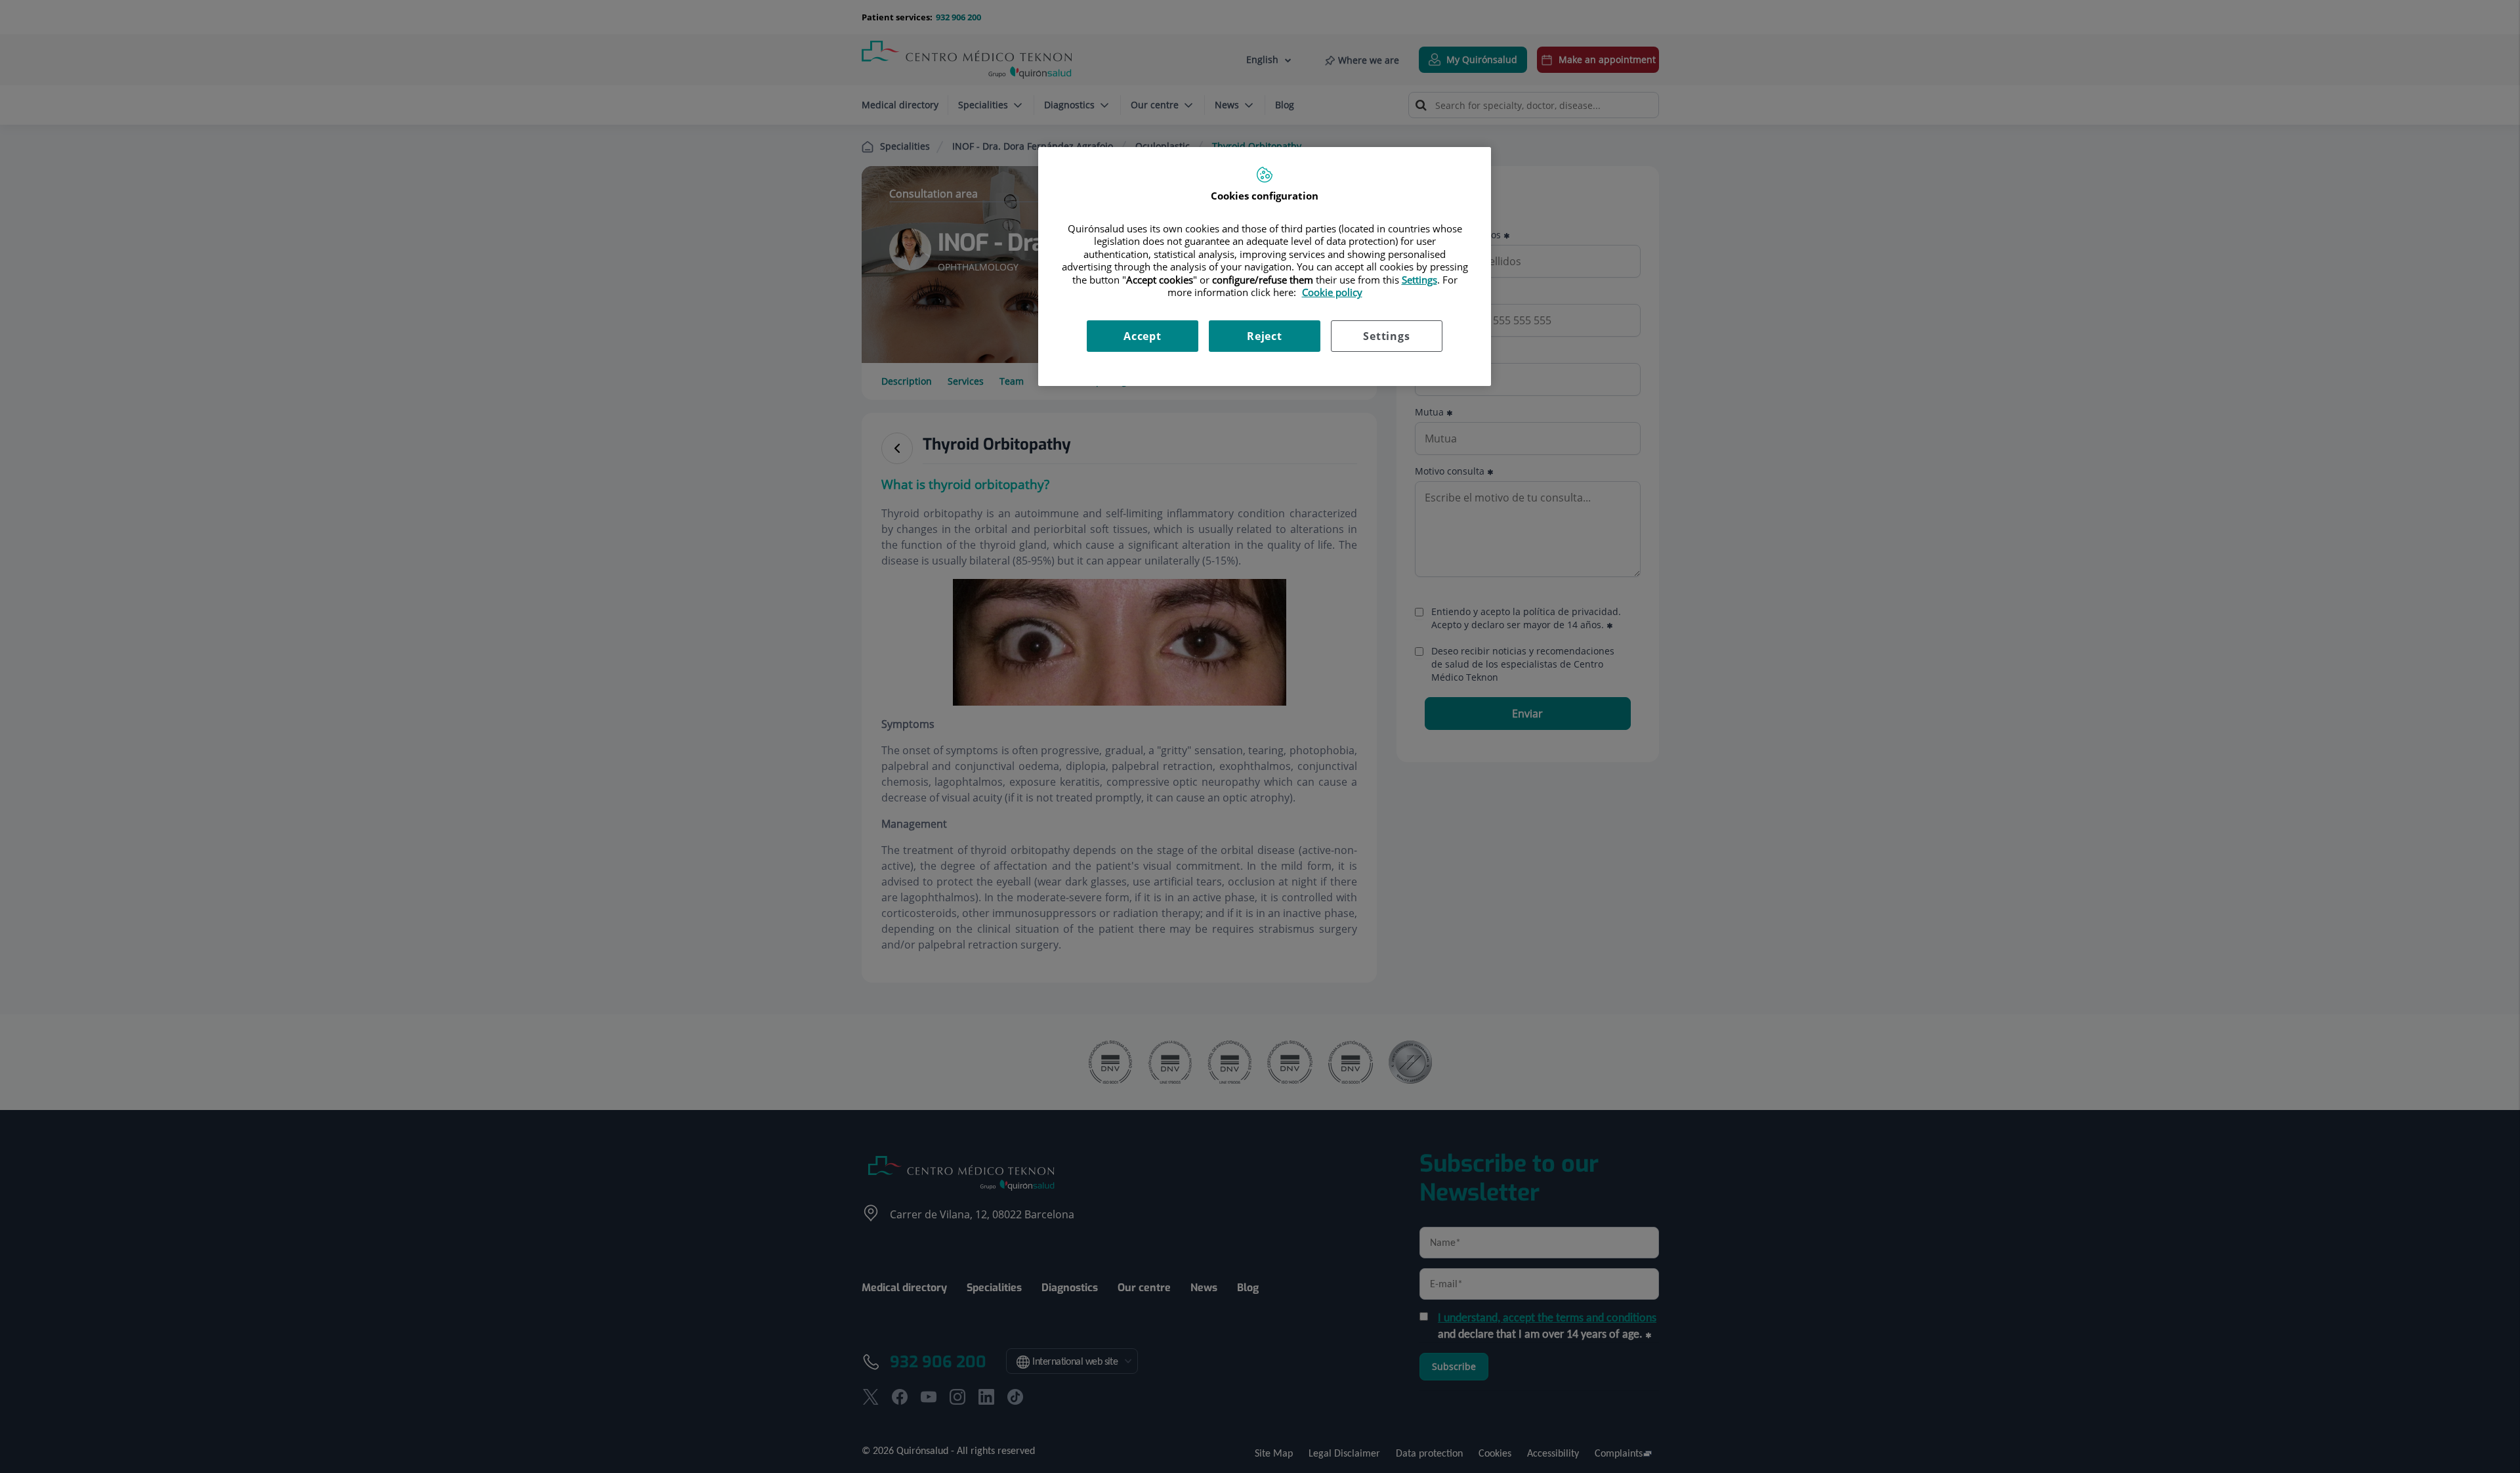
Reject (1265, 336)
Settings (1386, 336)
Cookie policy (1332, 292)
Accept (1143, 336)
